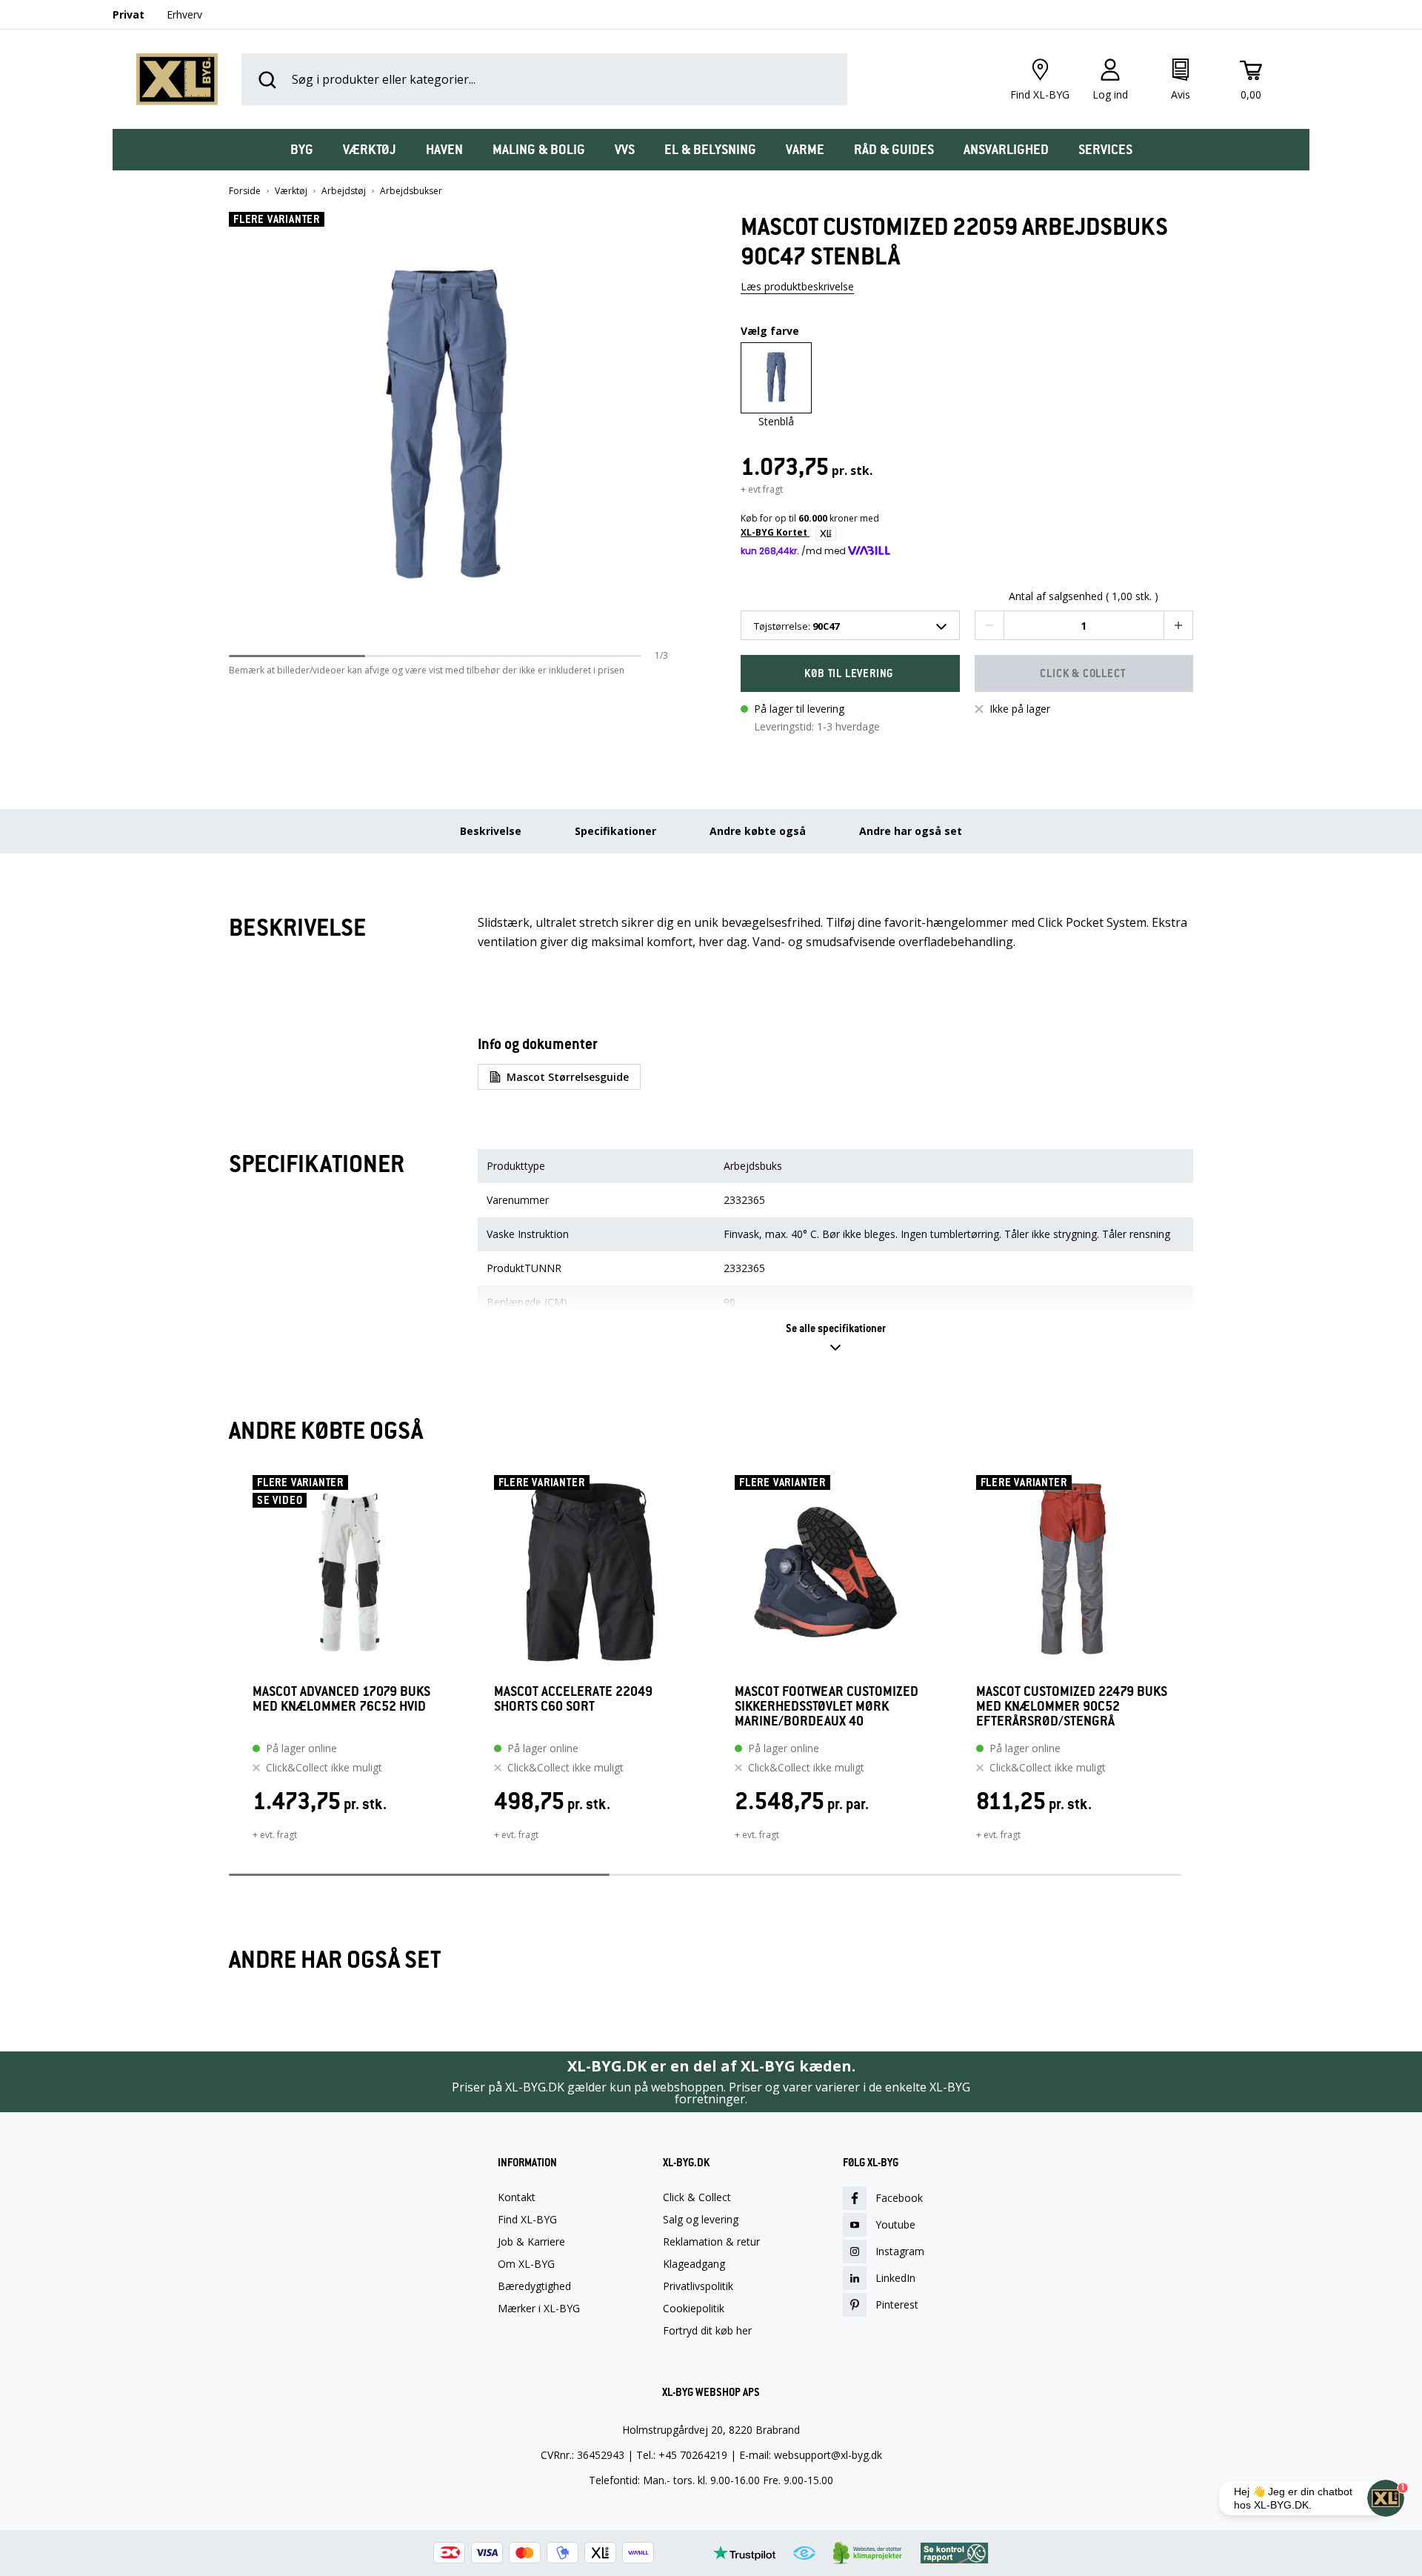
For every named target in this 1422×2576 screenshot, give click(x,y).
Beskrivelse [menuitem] (491, 831)
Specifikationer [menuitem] (615, 831)
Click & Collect (697, 2197)
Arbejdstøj (344, 191)
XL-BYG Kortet (775, 532)
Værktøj (291, 191)
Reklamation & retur (711, 2242)
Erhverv (184, 14)
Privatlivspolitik (698, 2286)
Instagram (900, 2251)
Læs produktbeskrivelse (797, 286)
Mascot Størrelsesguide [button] (568, 1077)
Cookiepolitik (694, 2309)
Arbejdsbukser (411, 191)
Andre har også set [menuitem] (911, 831)
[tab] (302, 150)
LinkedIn (895, 2278)
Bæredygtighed (534, 2286)
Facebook (899, 2198)
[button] (663, 430)
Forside (245, 191)
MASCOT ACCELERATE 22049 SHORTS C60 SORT (573, 1699)
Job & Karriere (531, 2242)
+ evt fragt (762, 489)
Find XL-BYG (527, 2220)
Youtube (895, 2224)
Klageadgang (694, 2264)
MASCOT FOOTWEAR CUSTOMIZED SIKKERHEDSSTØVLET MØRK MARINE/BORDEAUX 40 (827, 1706)
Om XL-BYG (526, 2264)
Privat (128, 14)
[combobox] (850, 625)
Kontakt (517, 2197)
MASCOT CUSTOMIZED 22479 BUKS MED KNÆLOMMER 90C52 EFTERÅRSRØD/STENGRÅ (1072, 1706)
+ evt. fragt (275, 1835)
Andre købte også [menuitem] (758, 831)
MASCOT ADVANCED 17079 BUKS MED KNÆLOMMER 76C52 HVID (341, 1699)
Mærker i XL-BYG (539, 2309)
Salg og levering (701, 2220)
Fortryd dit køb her (707, 2331)
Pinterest (897, 2304)
